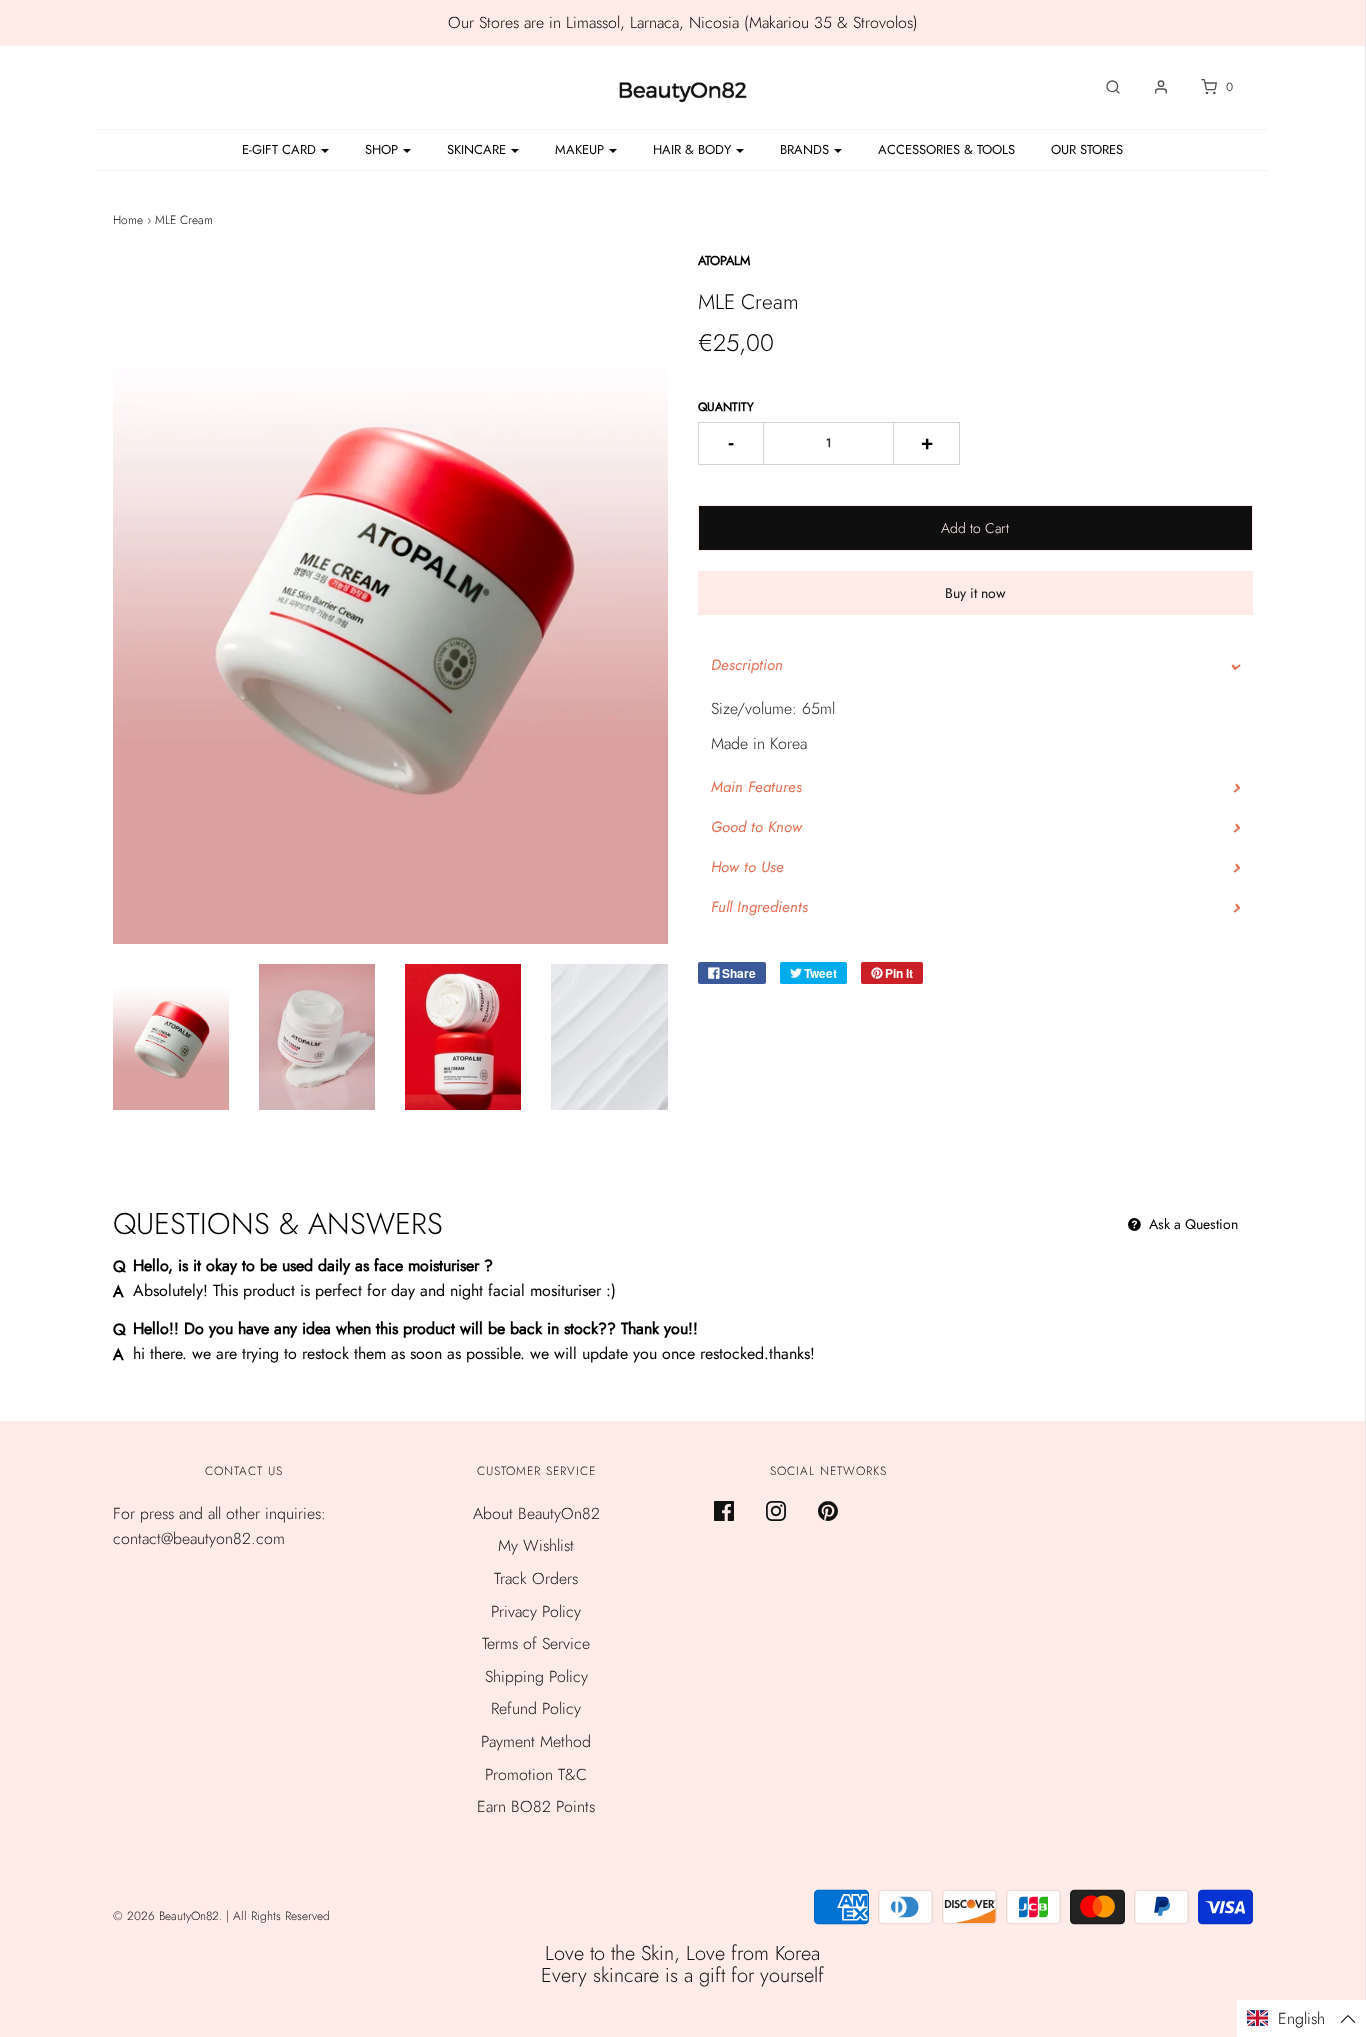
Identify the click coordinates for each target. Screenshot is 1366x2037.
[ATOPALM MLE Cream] (171, 1036)
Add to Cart (975, 528)
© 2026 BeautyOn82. (169, 1916)
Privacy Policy (536, 1611)
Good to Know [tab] (756, 827)
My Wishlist (536, 1545)
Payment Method (536, 1741)
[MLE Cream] (463, 1037)
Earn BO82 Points (536, 1806)
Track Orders (536, 1578)
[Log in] (1151, 87)
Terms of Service (536, 1643)
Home (128, 220)
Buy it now (975, 593)
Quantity (726, 407)
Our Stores (1087, 149)
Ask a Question (1191, 1224)
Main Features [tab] (756, 787)
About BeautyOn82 (536, 1513)
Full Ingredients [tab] (759, 907)
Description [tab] (747, 665)
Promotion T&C (536, 1774)
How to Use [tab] (747, 867)
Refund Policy (536, 1708)
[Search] (1103, 87)
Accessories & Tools (946, 149)
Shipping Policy (536, 1676)
